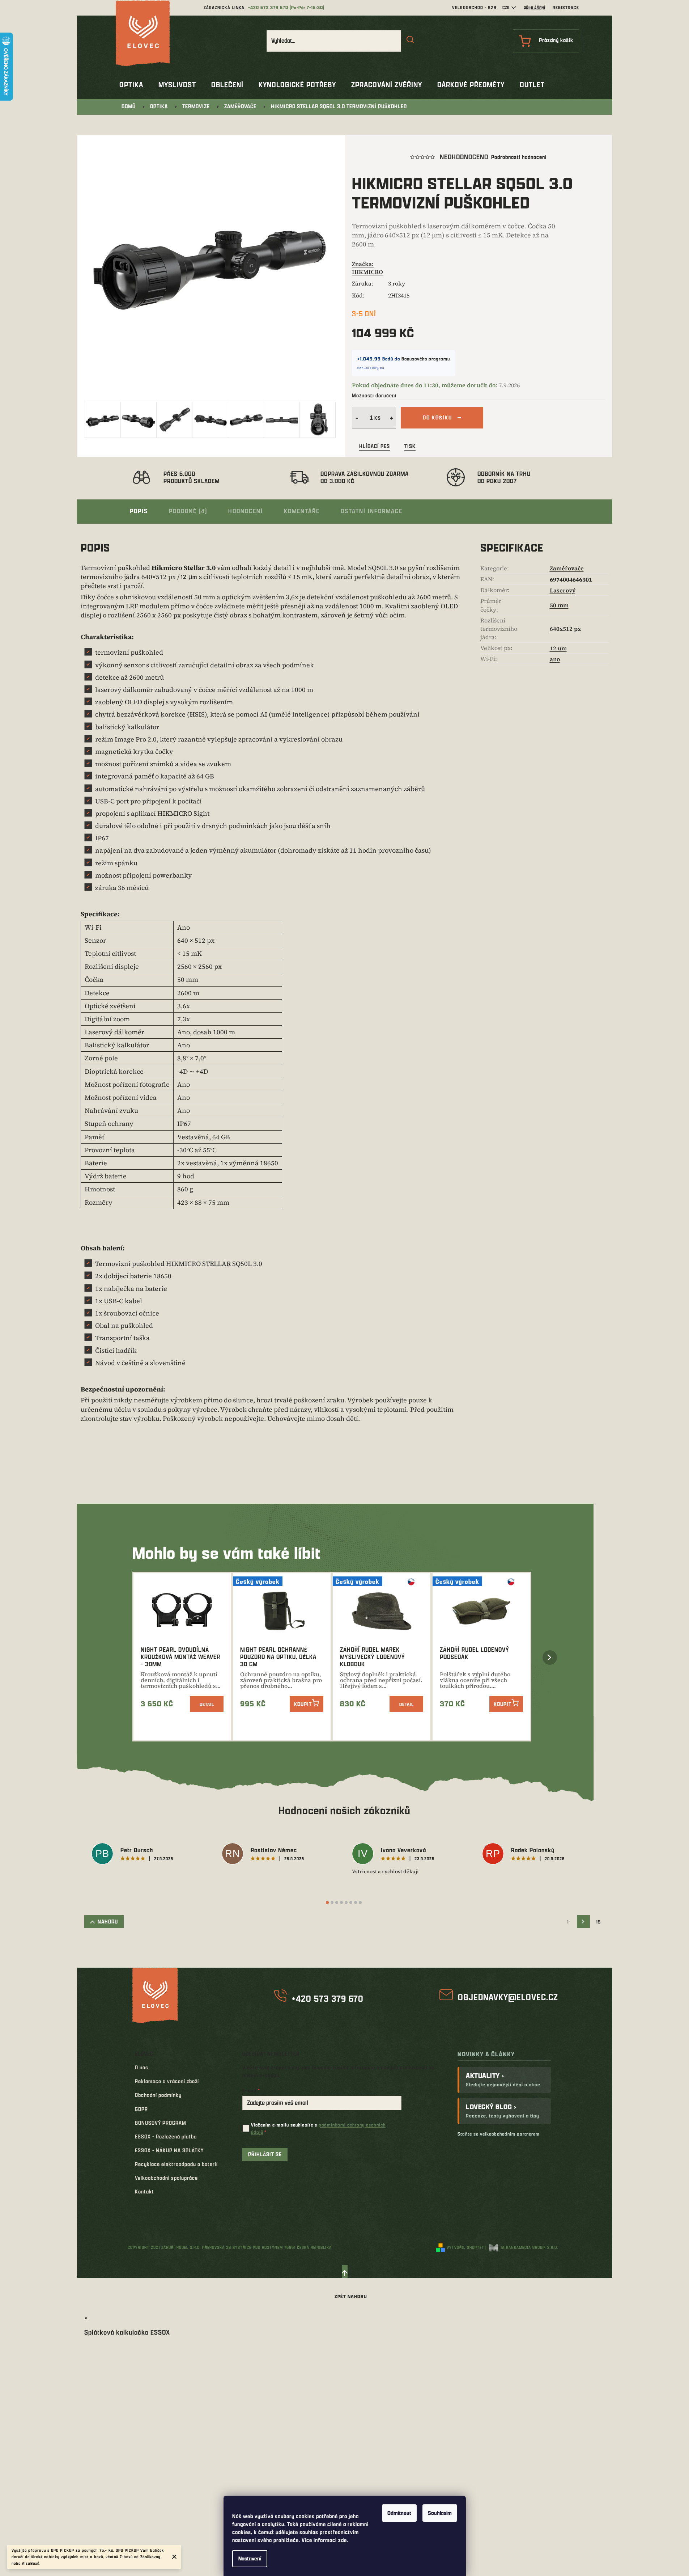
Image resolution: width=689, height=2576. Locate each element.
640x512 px (565, 629)
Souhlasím (440, 2513)
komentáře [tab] (302, 511)
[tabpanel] (149, 1855)
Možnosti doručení (374, 395)
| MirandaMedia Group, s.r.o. (522, 2247)
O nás (142, 2067)
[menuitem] (131, 85)
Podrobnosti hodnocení (519, 157)
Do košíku (437, 417)
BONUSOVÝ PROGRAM (161, 2123)
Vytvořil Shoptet (465, 2247)
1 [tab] (327, 1903)
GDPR (141, 2109)
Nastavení (250, 2558)
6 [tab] (351, 1903)
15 (598, 1922)
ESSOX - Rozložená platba (166, 2136)
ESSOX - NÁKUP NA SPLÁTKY (169, 2150)
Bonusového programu (426, 359)
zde (343, 2540)
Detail (207, 1704)
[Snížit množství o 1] (356, 418)
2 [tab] (332, 1903)
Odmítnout (399, 2513)
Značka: (367, 268)
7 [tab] (356, 1903)
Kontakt (144, 2191)
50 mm (559, 605)
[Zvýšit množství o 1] (392, 418)
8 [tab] (360, 1903)
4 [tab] (341, 1903)
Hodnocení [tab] (246, 511)
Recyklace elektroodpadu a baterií (176, 2164)
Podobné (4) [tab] (188, 511)
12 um (558, 648)
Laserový (563, 590)
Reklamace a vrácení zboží (167, 2081)
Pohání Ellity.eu (371, 368)
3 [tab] (337, 1903)
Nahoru (108, 1922)
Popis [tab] (139, 511)
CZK (506, 7)
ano (555, 659)
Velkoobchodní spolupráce (166, 2178)
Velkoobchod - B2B (474, 7)
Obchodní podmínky (158, 2095)
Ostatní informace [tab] (372, 511)
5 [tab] (346, 1903)
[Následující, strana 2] (583, 1922)
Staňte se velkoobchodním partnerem (499, 2134)
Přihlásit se (265, 2154)
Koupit (303, 1704)
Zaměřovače (567, 568)
